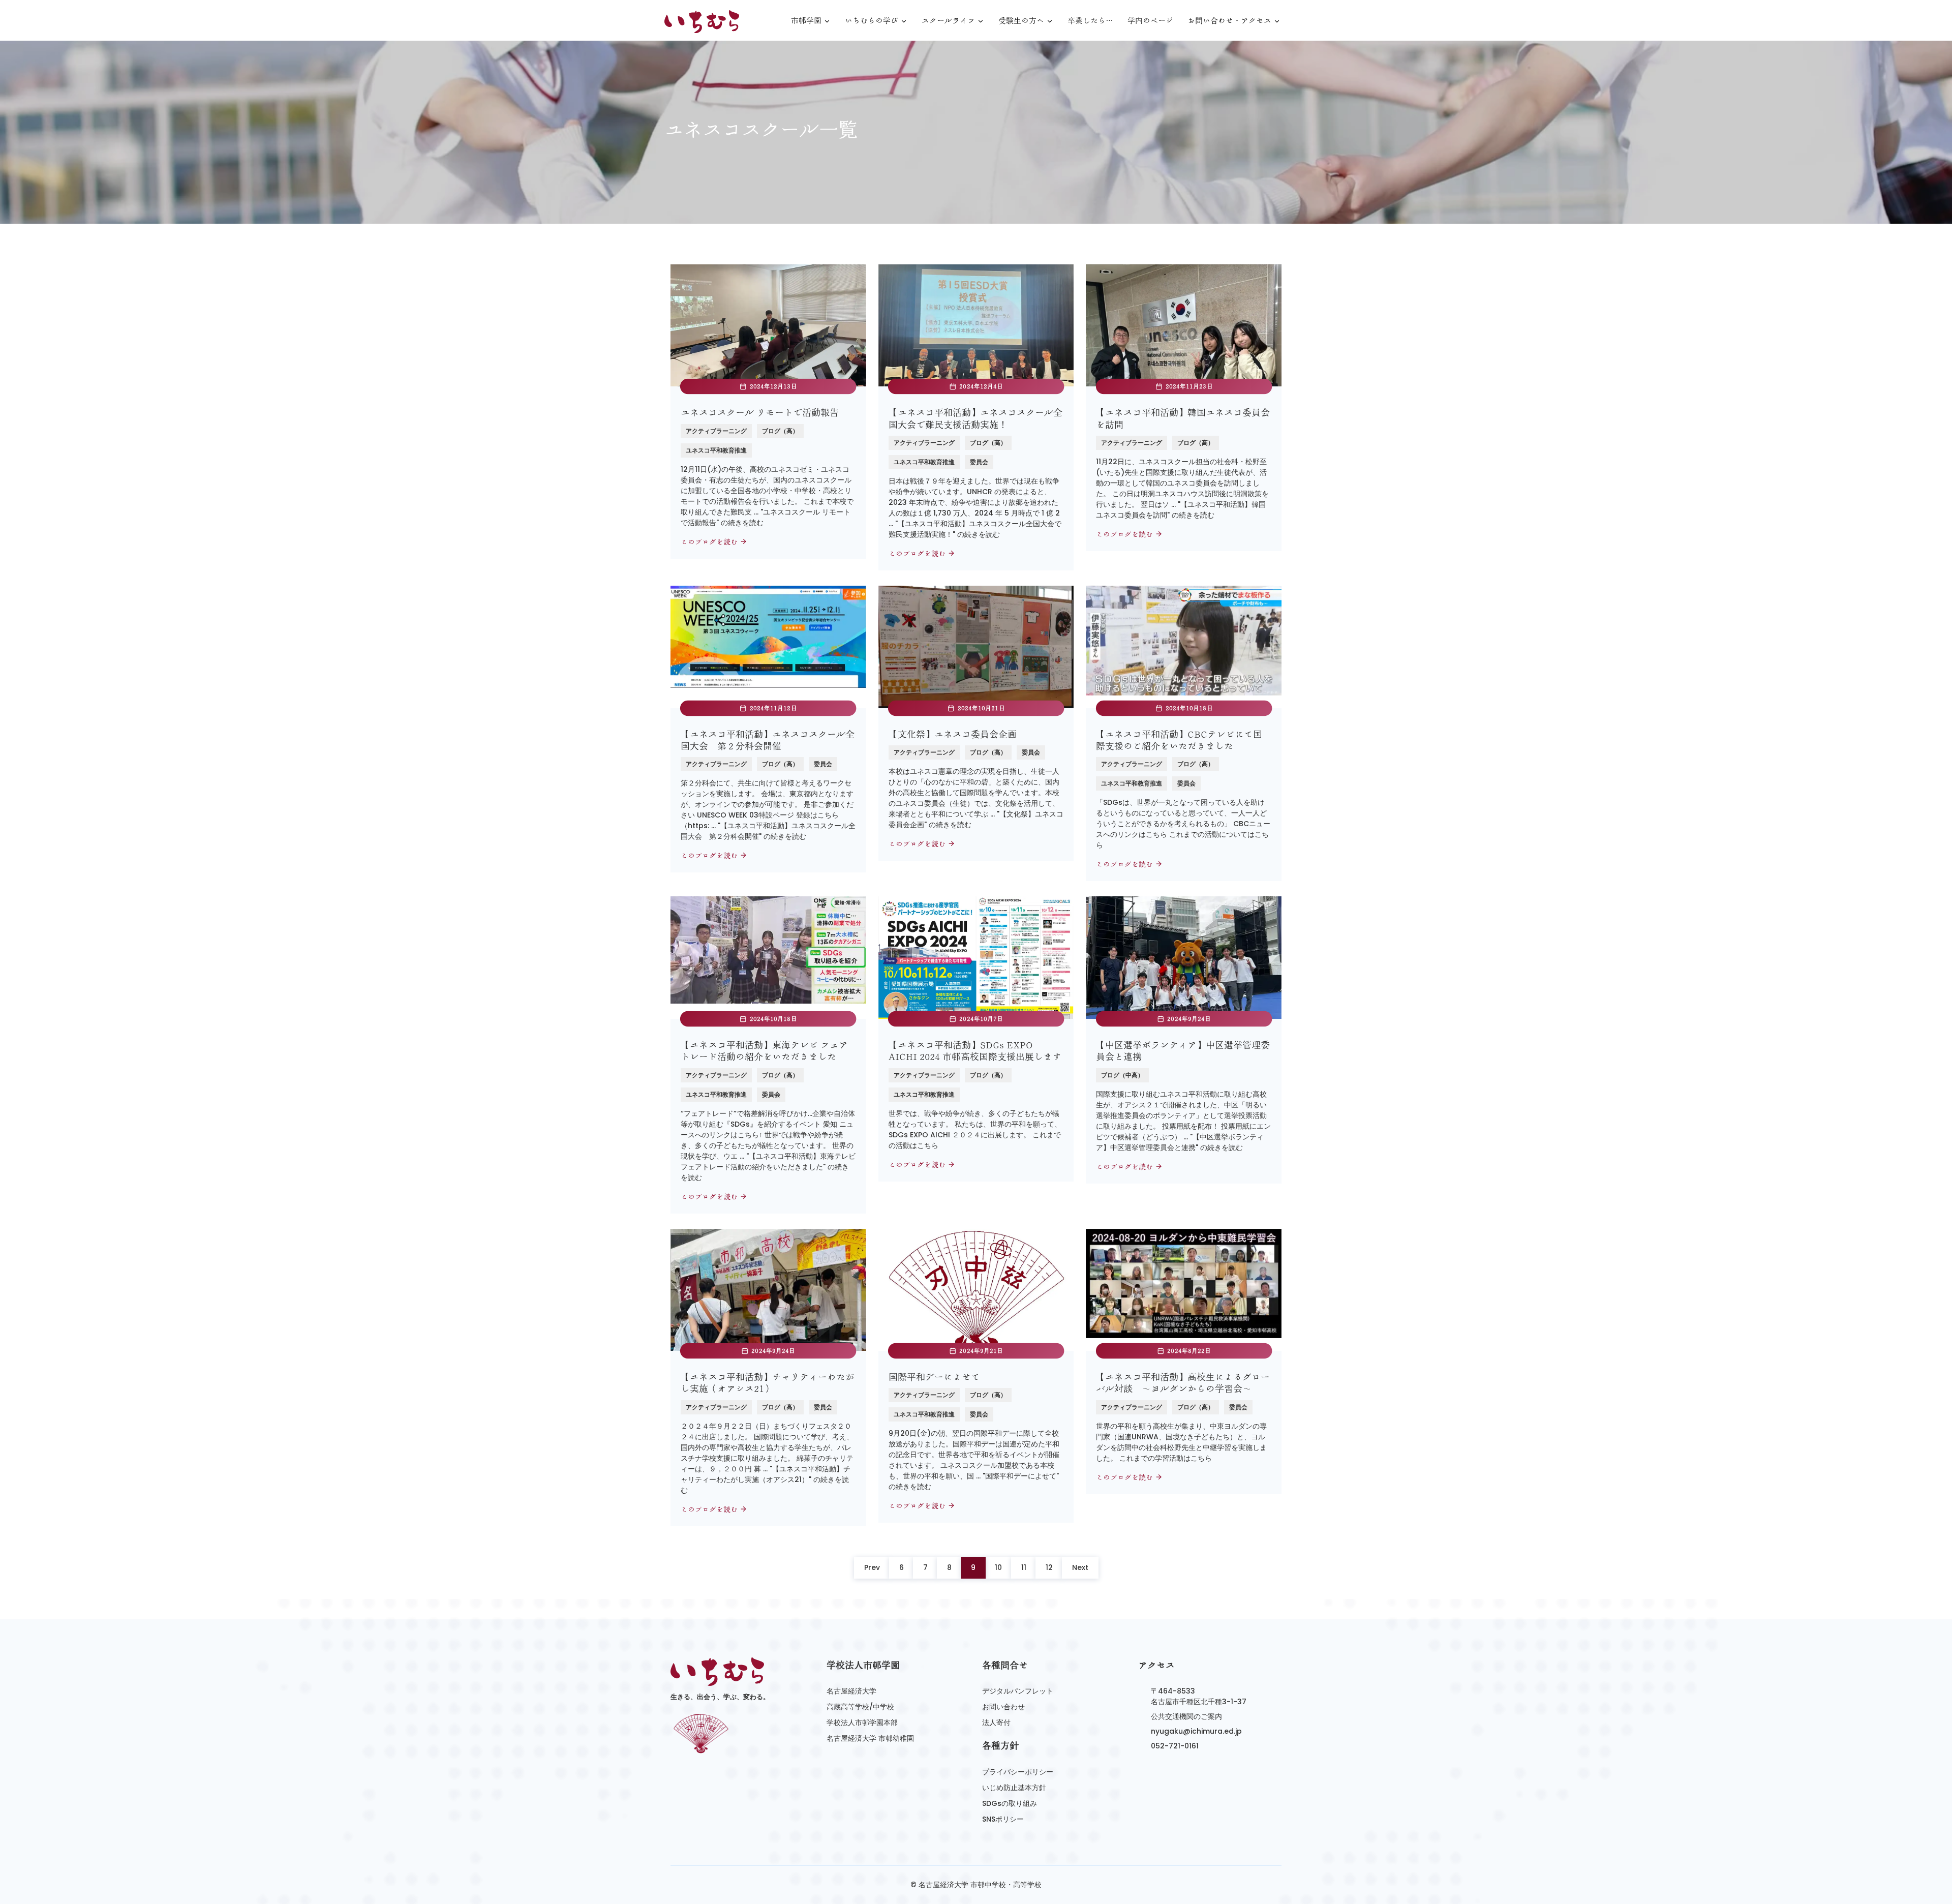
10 (998, 1567)
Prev (872, 1567)
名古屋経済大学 (851, 1691)
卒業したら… (1090, 21)
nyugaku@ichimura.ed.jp (1196, 1731)
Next (1080, 1567)
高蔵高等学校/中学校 (860, 1707)
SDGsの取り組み (1010, 1803)
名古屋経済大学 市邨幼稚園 (870, 1738)
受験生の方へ (1021, 21)
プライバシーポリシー (1018, 1772)
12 (1049, 1567)
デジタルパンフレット (1018, 1691)
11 (1024, 1567)
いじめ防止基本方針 (1014, 1788)
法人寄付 (996, 1722)
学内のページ (1150, 21)
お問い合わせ (1003, 1707)
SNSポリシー (1003, 1819)
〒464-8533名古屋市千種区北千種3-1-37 (1199, 1696)
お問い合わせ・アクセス (1229, 21)
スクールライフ (948, 21)
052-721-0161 (1175, 1746)
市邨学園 (806, 21)
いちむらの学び (872, 21)
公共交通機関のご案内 (1186, 1716)
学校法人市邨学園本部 (862, 1722)
